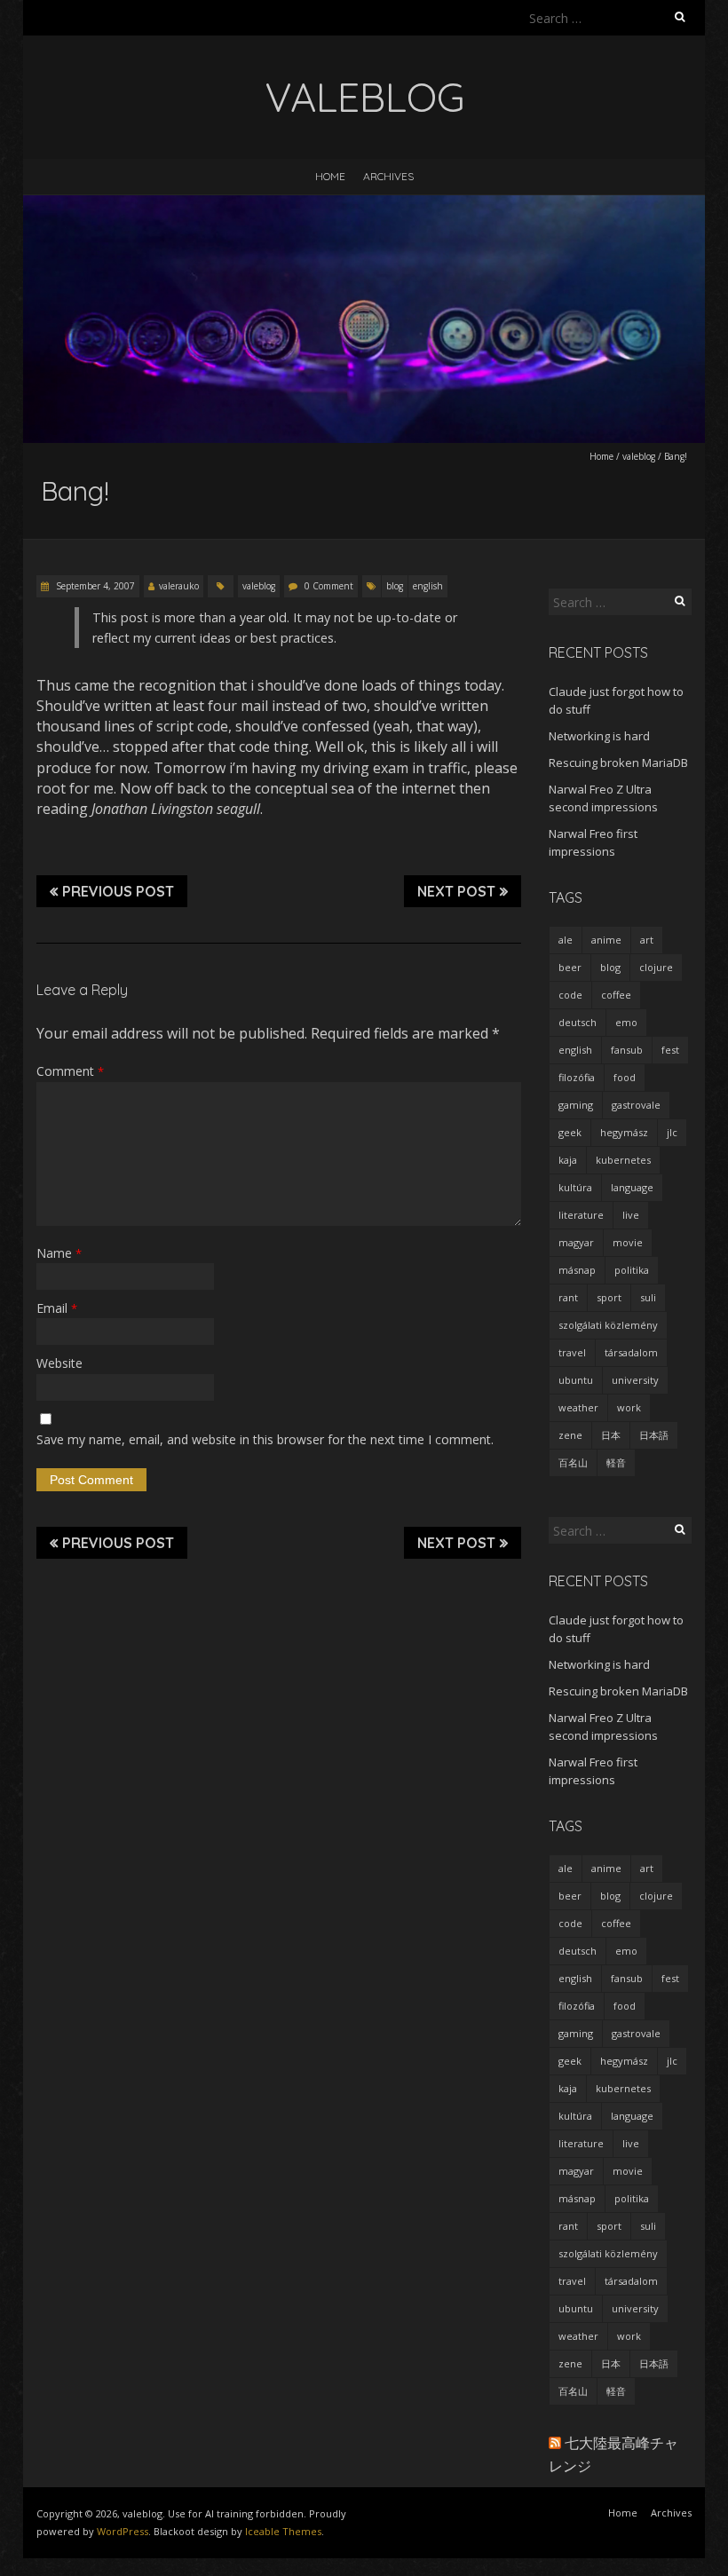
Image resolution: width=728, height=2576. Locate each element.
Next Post (456, 891)
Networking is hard (599, 736)
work (629, 1407)
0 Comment (329, 586)
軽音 (616, 1462)
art (647, 940)
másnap (577, 1270)
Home (330, 176)
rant (568, 1297)
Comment (70, 1071)
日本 (611, 1435)
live (631, 1215)
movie (628, 1242)
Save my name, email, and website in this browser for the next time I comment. (265, 1439)
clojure (656, 967)
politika (632, 1270)
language (632, 1187)
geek (570, 1132)
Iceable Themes (283, 2531)
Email (57, 1308)
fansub (627, 1050)
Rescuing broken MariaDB (618, 763)
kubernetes (623, 1160)
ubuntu (576, 1380)
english (428, 586)
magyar (576, 1242)
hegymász (624, 1132)
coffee (616, 995)
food (625, 1077)
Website (59, 1363)
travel (572, 1352)
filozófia (577, 1077)
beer (570, 967)
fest (670, 1050)
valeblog (639, 456)
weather (578, 1407)
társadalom (631, 1352)
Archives (388, 176)
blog (395, 586)
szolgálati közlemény (608, 1325)
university (635, 1380)
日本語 (654, 1435)
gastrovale (636, 1105)
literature (581, 1215)
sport (609, 1297)
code (570, 995)
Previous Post (118, 891)
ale (566, 940)
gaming (576, 1105)
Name (59, 1253)
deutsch (578, 1022)
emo (626, 1022)
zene (570, 1435)
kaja (568, 1160)
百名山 (573, 1462)
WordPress (123, 2531)
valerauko (179, 586)
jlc (672, 1132)
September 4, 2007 (94, 586)
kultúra (575, 1187)
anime (606, 940)
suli (648, 1297)
